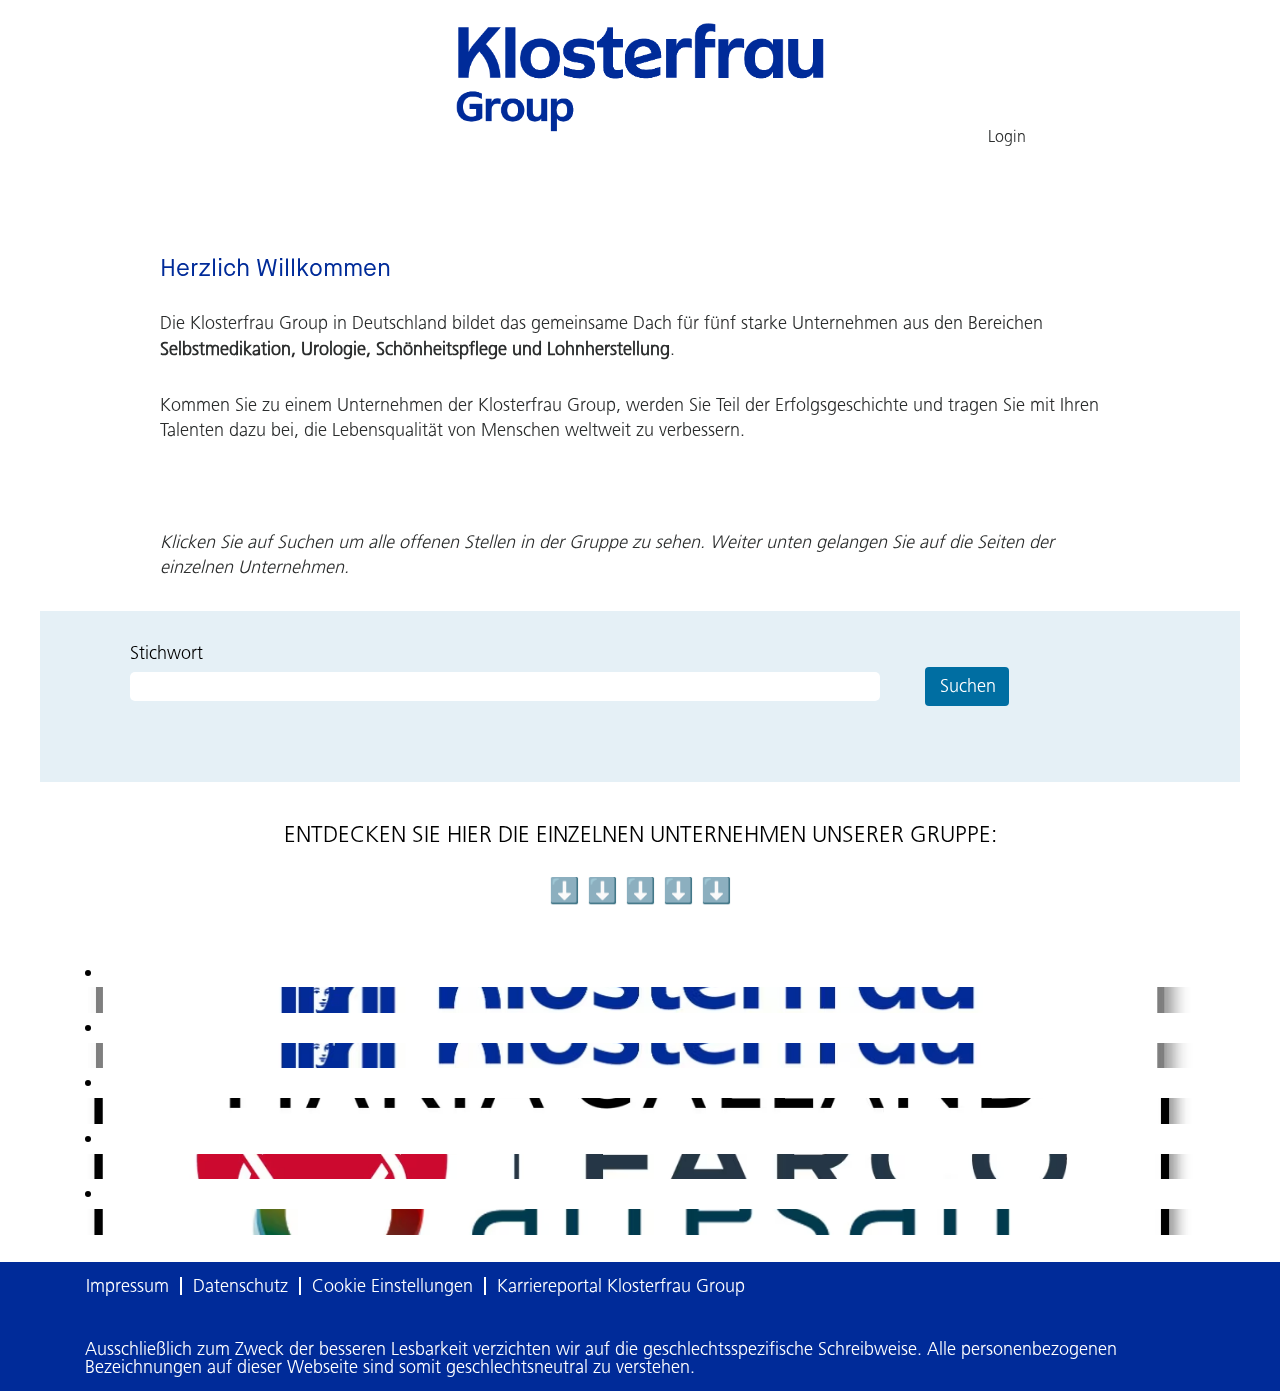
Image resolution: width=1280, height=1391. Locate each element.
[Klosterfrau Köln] (93, 999)
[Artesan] (93, 1221)
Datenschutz (240, 1286)
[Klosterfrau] (93, 1055)
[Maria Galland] (93, 1110)
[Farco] (93, 1166)
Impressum (127, 1286)
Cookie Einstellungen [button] (392, 1286)
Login (1007, 136)
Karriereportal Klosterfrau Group (621, 1286)
